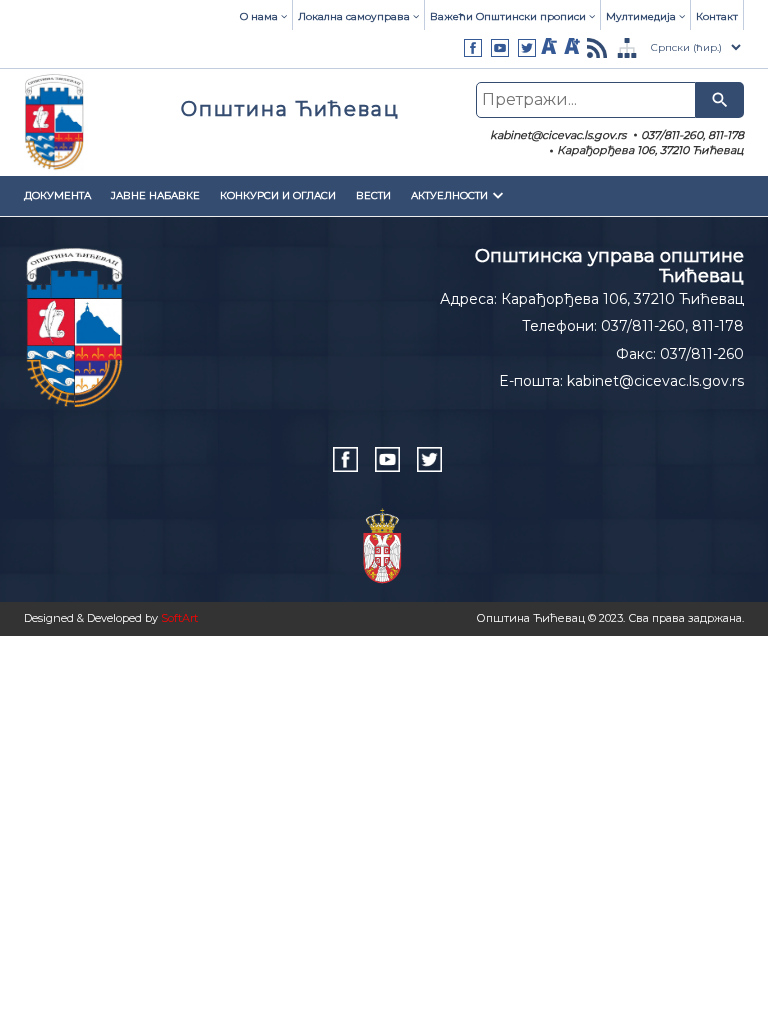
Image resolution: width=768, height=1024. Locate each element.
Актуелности (449, 195)
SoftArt (179, 618)
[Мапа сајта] (627, 48)
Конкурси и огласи (278, 195)
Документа (57, 195)
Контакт (717, 16)
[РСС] (597, 48)
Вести (373, 195)
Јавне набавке (155, 195)
